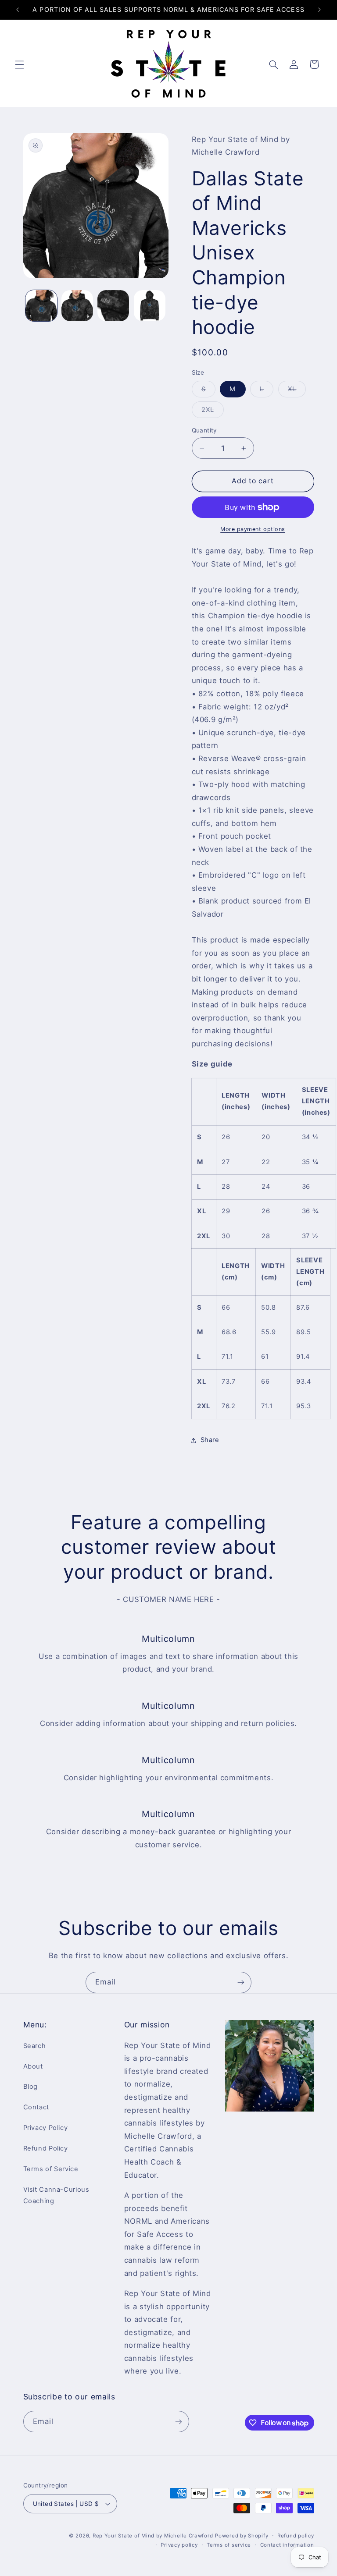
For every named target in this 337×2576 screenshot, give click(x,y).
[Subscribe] (241, 1982)
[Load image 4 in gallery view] (150, 306)
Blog (31, 2087)
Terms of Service (51, 2169)
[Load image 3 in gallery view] (113, 306)
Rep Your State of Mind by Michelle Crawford (153, 2536)
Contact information (287, 2545)
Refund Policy (46, 2148)
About (33, 2066)
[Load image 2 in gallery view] (77, 306)
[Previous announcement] (18, 10)
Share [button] (210, 1440)
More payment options (253, 529)
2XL (213, 412)
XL (297, 391)
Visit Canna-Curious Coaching (56, 2195)
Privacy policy (179, 2545)
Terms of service (229, 2545)
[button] (19, 64)
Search (35, 2046)
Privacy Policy (46, 2128)
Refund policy (296, 2536)
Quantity (204, 430)
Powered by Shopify (242, 2536)
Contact (36, 2107)
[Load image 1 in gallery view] (41, 306)
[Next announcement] (319, 10)
